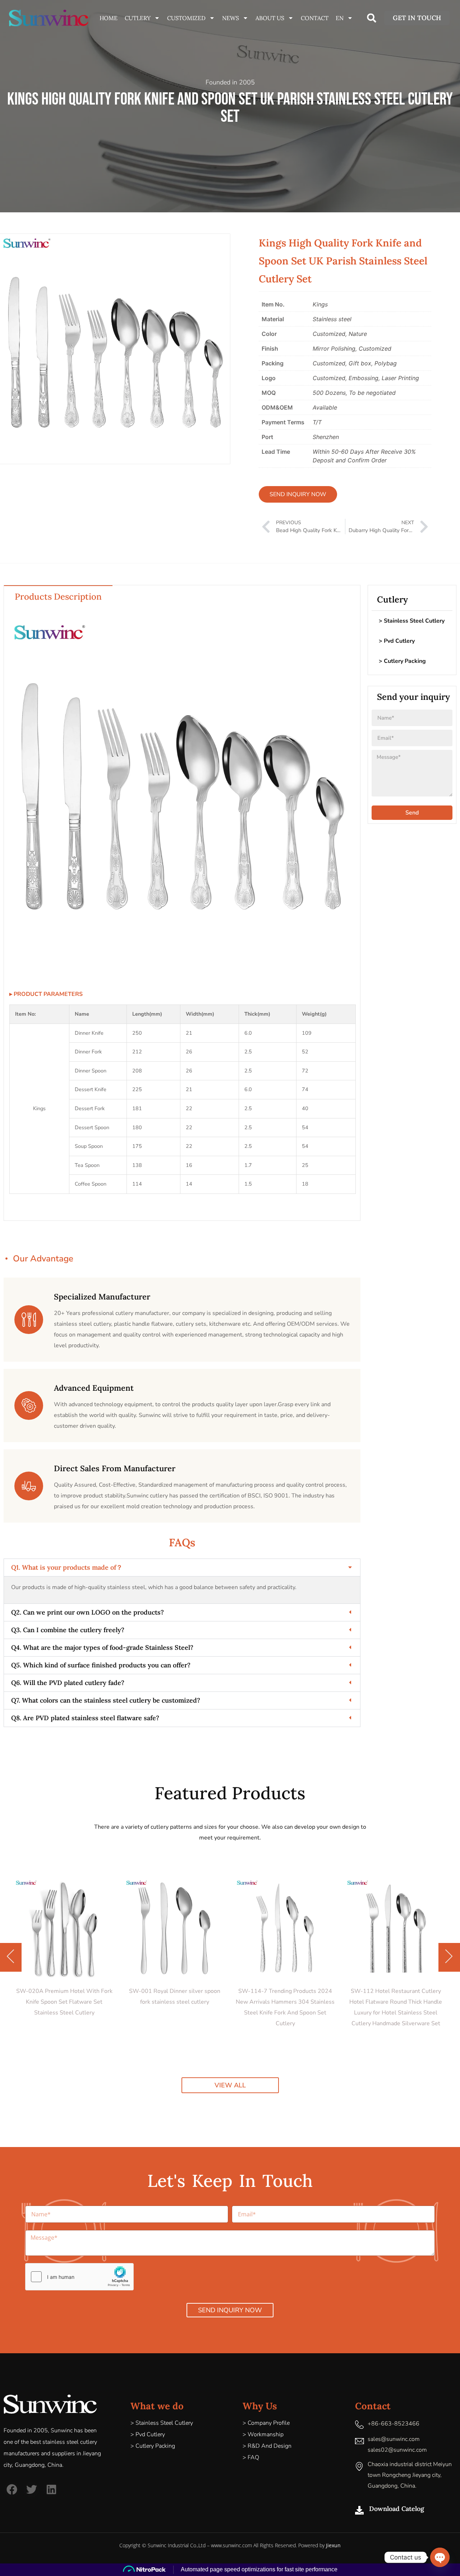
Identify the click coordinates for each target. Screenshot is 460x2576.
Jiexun (333, 2545)
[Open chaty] (440, 2557)
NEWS (231, 18)
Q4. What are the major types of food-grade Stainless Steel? (102, 1647)
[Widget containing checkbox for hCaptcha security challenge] (79, 2277)
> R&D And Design (267, 2446)
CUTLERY (138, 18)
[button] (372, 18)
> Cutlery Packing (402, 661)
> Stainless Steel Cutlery (412, 621)
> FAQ (251, 2457)
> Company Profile (266, 2423)
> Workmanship (263, 2434)
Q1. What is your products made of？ (67, 1567)
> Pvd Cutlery (397, 641)
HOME (109, 18)
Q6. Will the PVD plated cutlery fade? (68, 1683)
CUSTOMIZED (186, 18)
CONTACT (315, 18)
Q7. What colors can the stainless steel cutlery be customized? (106, 1700)
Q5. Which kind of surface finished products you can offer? (101, 1665)
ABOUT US (270, 18)
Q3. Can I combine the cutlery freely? (68, 1630)
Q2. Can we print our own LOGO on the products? (88, 1612)
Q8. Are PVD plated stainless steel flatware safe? (85, 1718)
